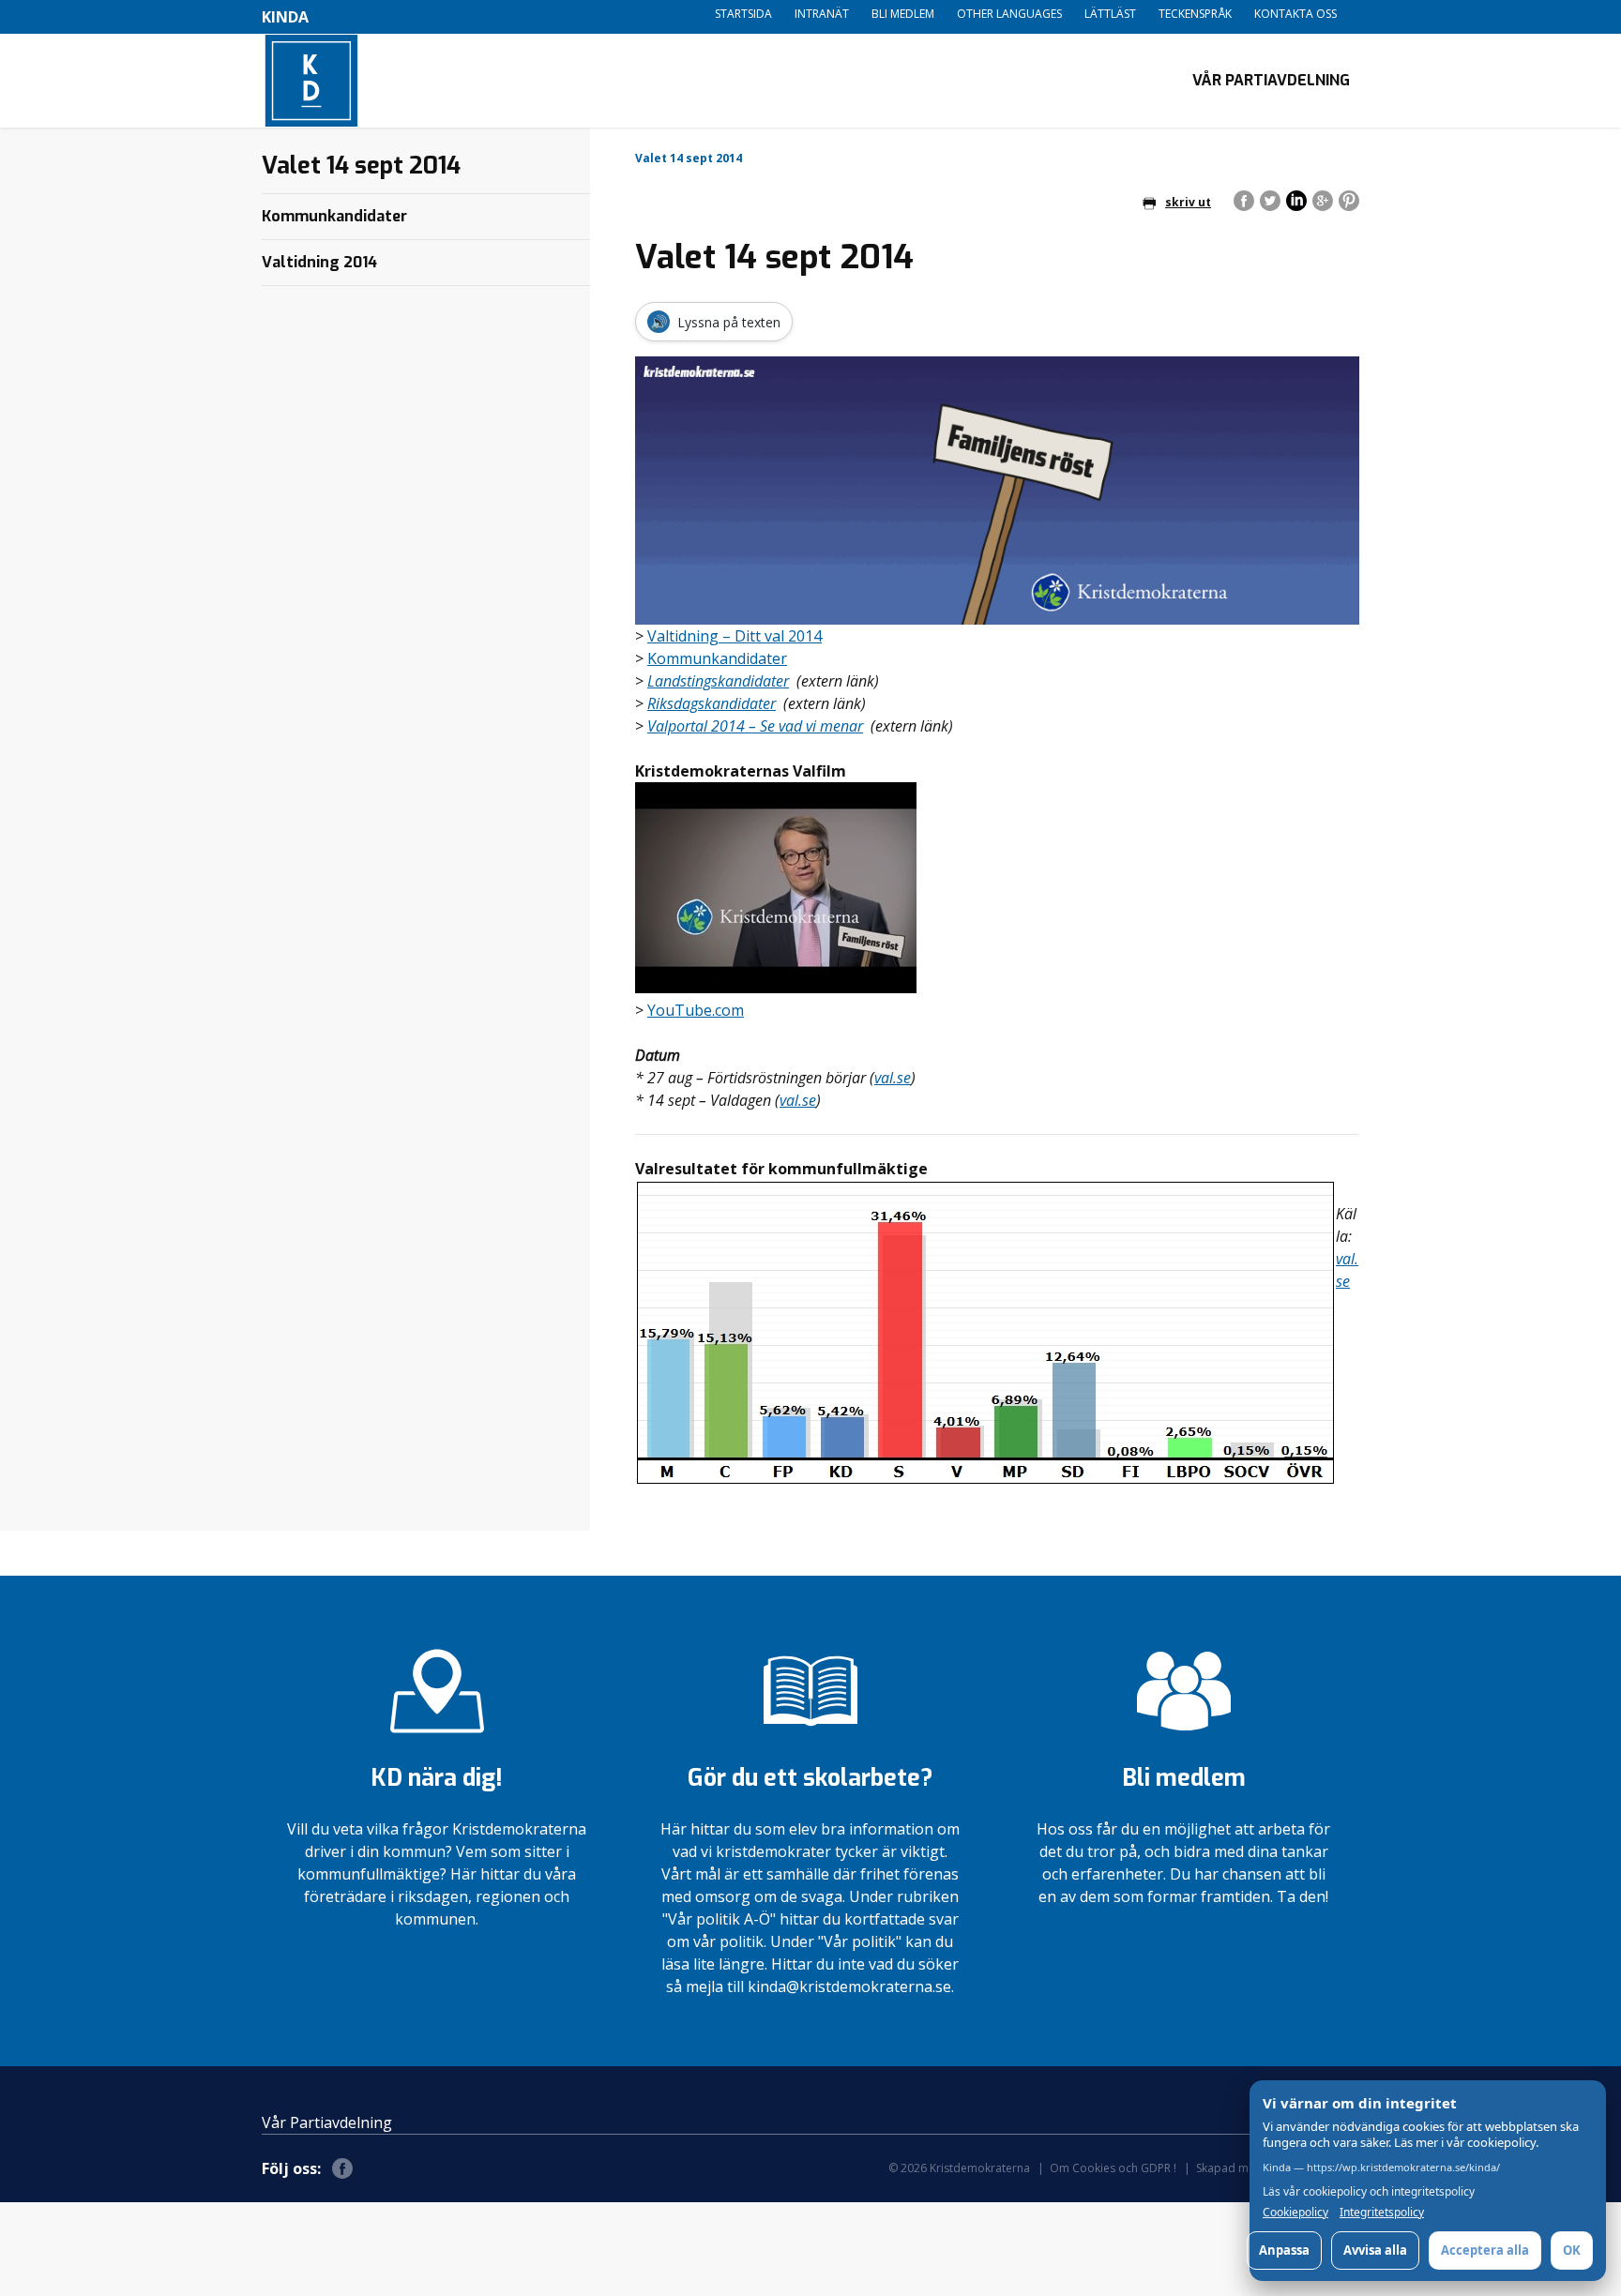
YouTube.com (696, 1010)
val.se (893, 1078)
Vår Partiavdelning (1271, 80)
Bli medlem (903, 14)
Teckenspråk (1195, 14)
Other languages (1009, 14)
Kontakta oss (1295, 14)
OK (1572, 2250)
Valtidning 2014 (319, 262)
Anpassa (1284, 2250)
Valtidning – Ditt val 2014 (735, 636)
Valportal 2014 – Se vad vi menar (755, 726)
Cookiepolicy (1295, 2212)
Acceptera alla (1485, 2250)
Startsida (743, 14)
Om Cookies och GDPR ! (1113, 2168)
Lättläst (1110, 14)
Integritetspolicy (1382, 2212)
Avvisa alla (1375, 2250)
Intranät (822, 14)
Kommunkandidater (717, 658)
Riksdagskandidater (712, 703)
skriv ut (1188, 202)
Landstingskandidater (718, 681)
